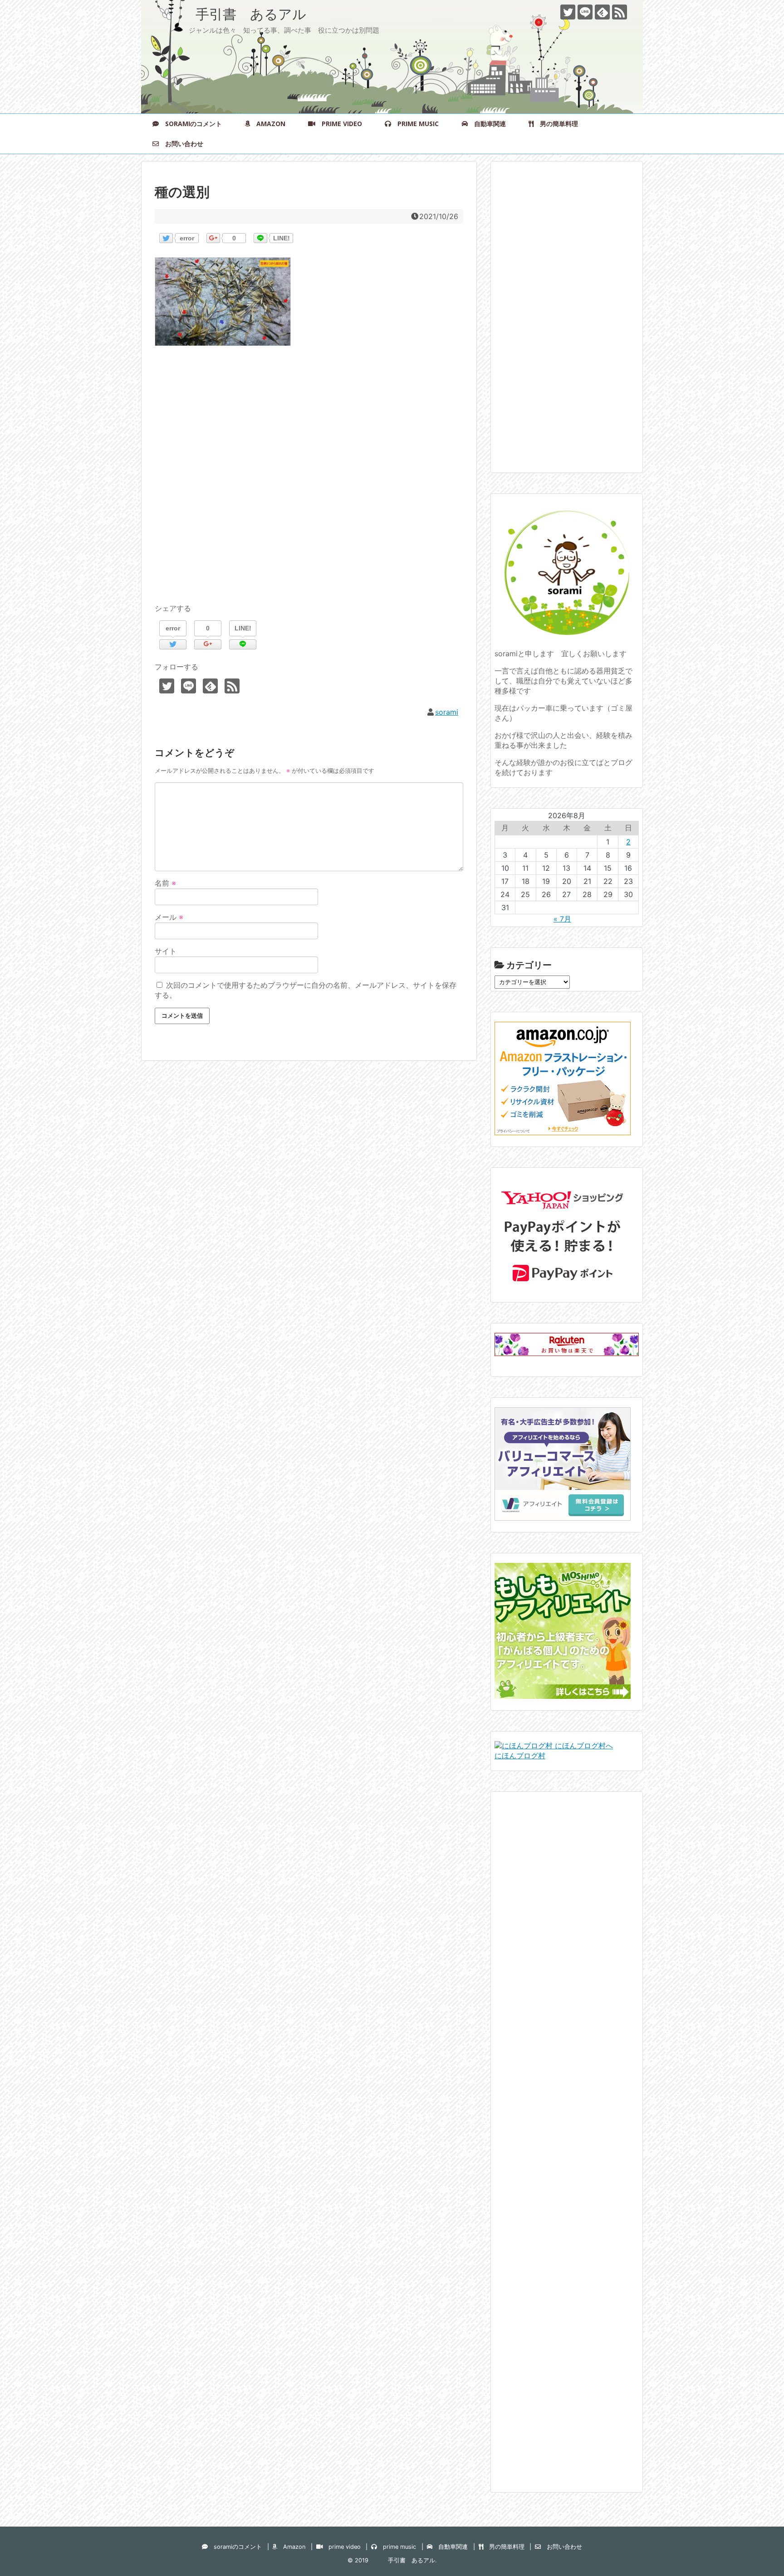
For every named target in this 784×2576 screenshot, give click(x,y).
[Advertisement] (309, 485)
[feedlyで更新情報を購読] (602, 12)
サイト (166, 951)
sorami (447, 712)
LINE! (282, 238)
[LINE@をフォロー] (585, 12)
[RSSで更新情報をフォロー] (620, 12)
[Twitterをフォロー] (568, 12)
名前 (165, 883)
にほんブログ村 (520, 1756)
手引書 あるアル (230, 14)
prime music (415, 124)
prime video (339, 124)
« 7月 (562, 919)
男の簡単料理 (556, 124)
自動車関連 (487, 124)
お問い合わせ (181, 144)
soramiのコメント (190, 124)
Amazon (268, 124)
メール (169, 917)
